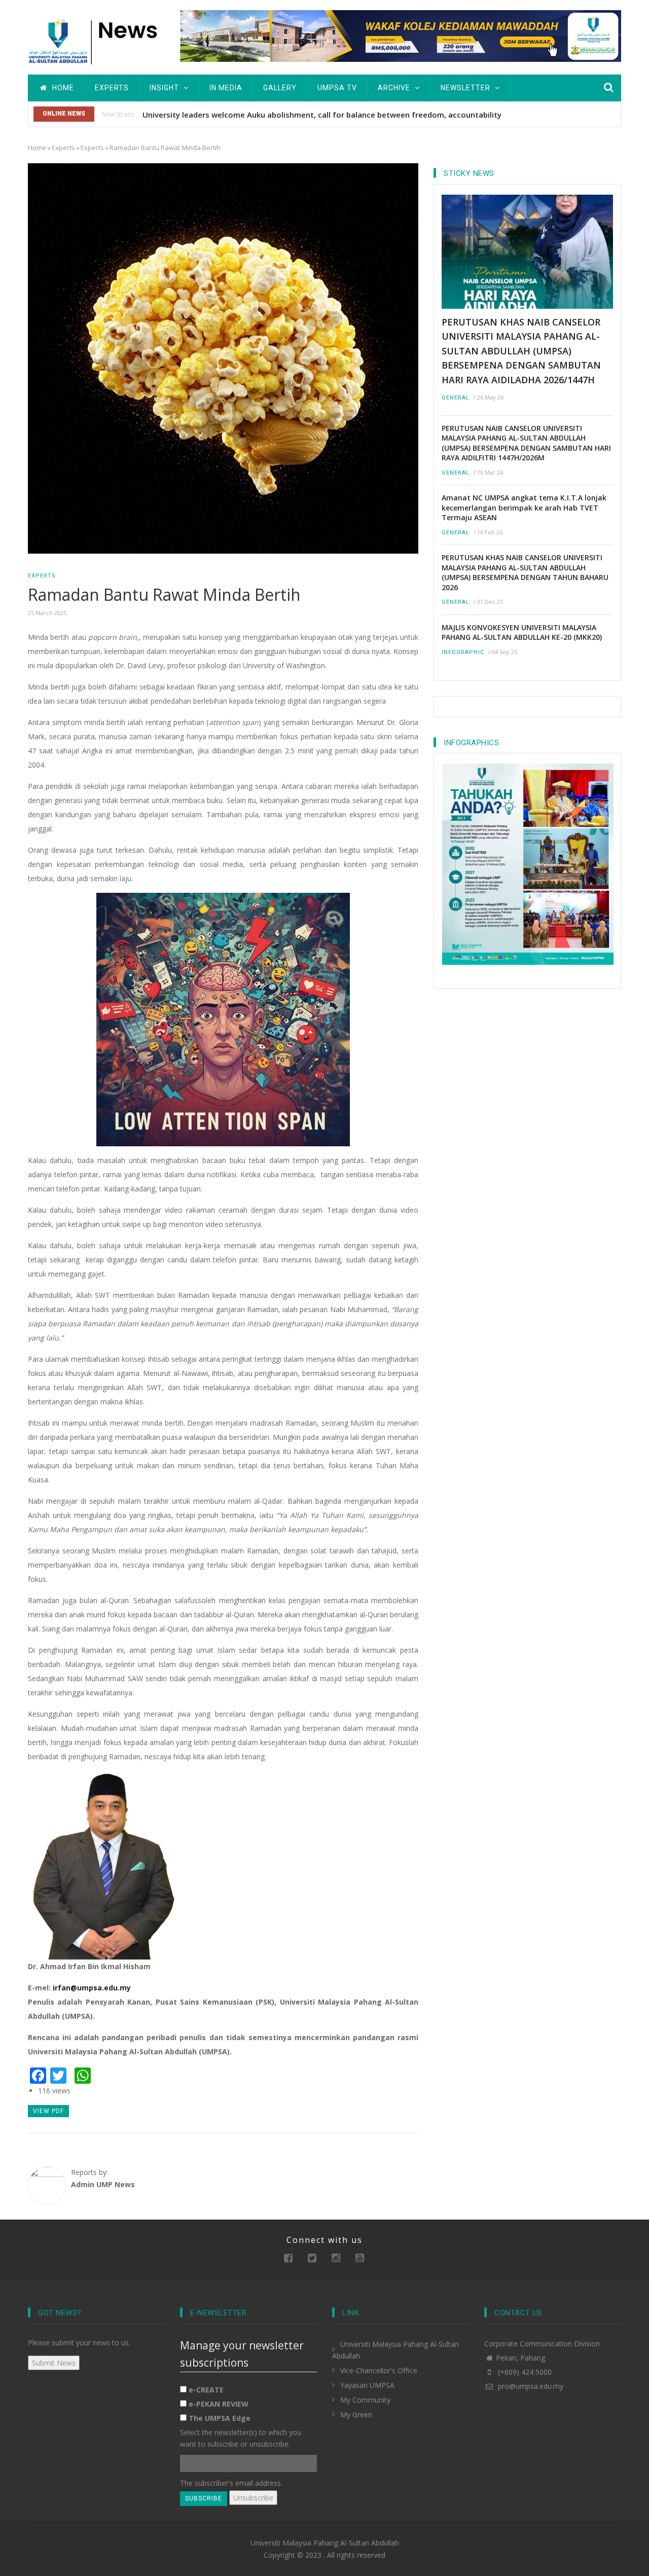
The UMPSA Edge (220, 2418)
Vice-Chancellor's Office (379, 2370)
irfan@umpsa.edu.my (92, 1988)
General (456, 398)
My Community (365, 2400)
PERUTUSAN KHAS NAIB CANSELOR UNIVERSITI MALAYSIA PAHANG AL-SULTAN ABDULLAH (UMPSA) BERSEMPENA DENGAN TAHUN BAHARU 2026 (525, 572)
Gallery (280, 88)
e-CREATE (206, 2390)
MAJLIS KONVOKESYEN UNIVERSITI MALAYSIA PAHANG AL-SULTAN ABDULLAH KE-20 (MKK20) (522, 632)
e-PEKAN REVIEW (219, 2404)
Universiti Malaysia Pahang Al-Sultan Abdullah (325, 2543)
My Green (356, 2415)
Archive (395, 88)
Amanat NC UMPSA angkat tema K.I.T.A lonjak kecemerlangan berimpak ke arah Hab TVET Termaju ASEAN (524, 507)
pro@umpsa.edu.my (530, 2386)
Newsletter (466, 88)
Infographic (463, 652)
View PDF (48, 2111)
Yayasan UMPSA (367, 2385)
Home (62, 88)
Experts (112, 88)
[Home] (96, 40)
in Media (226, 88)
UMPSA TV (337, 88)
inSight (165, 88)
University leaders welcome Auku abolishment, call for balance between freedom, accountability (322, 115)
